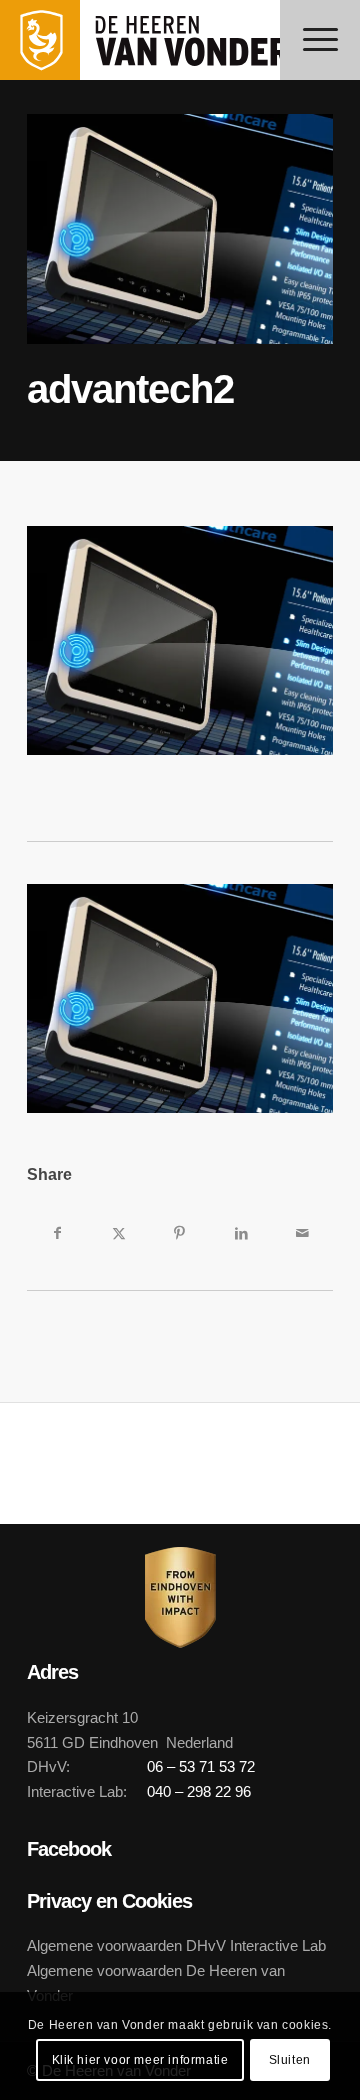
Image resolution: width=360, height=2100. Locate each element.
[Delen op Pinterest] (179, 1233)
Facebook (69, 1849)
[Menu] (320, 40)
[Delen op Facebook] (57, 1233)
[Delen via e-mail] (302, 1233)
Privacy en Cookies (109, 1901)
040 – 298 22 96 (199, 1791)
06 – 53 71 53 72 (201, 1766)
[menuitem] (320, 40)
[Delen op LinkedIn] (241, 1233)
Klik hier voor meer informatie (140, 2060)
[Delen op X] (118, 1233)
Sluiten (290, 2060)
